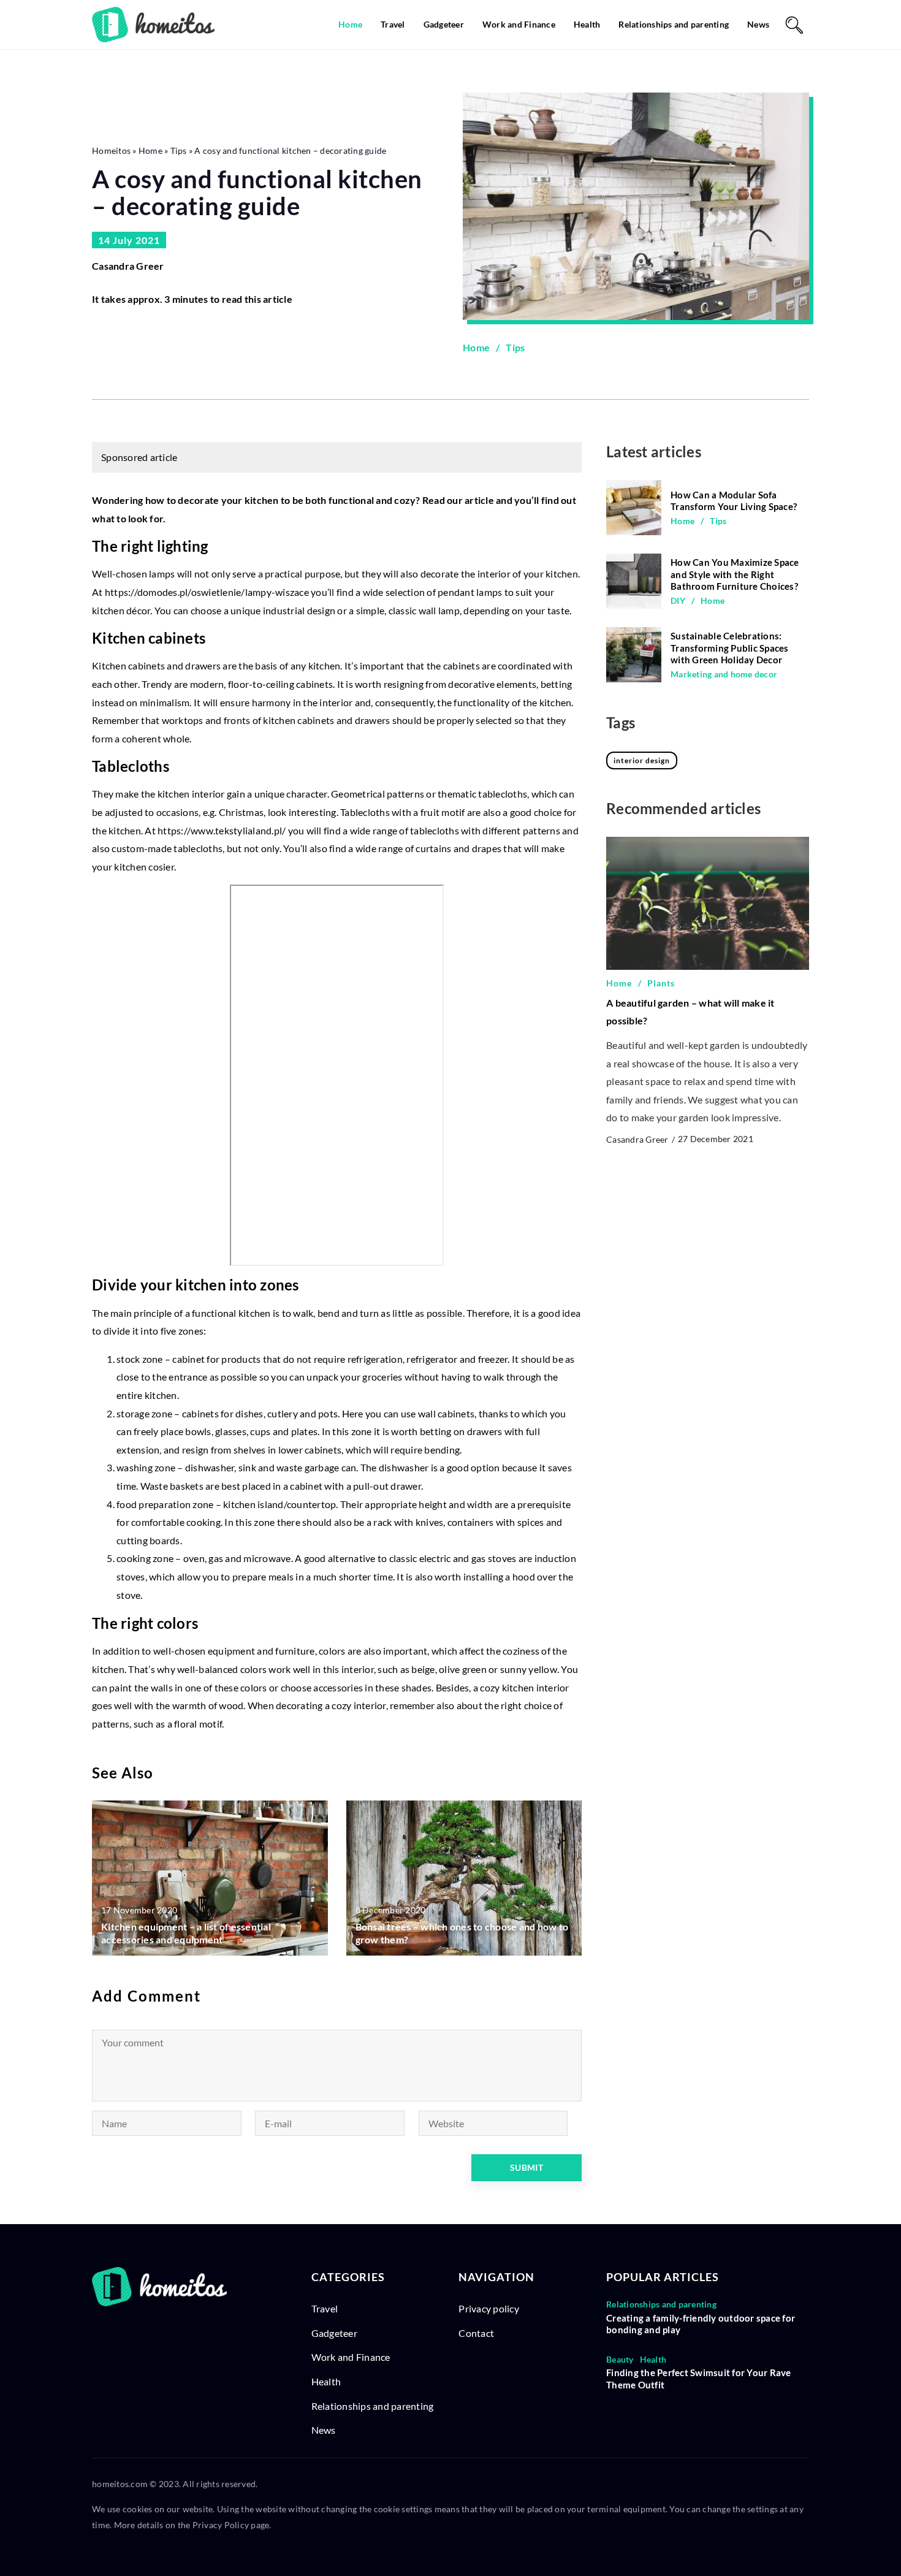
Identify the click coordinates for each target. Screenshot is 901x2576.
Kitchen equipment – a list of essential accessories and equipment (186, 1933)
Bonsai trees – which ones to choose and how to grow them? (462, 1933)
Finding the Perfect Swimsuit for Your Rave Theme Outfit (699, 2379)
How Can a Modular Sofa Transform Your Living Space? (734, 501)
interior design (642, 760)
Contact (476, 2333)
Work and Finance (519, 24)
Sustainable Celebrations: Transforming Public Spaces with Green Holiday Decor (730, 648)
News (758, 24)
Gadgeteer (444, 24)
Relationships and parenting (674, 24)
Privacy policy (489, 2308)
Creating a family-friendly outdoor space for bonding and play (701, 2324)
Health (587, 24)
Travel (393, 24)
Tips (515, 347)
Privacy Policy (221, 2525)
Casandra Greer (128, 266)
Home (350, 24)
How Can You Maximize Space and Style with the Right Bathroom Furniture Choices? (735, 574)
